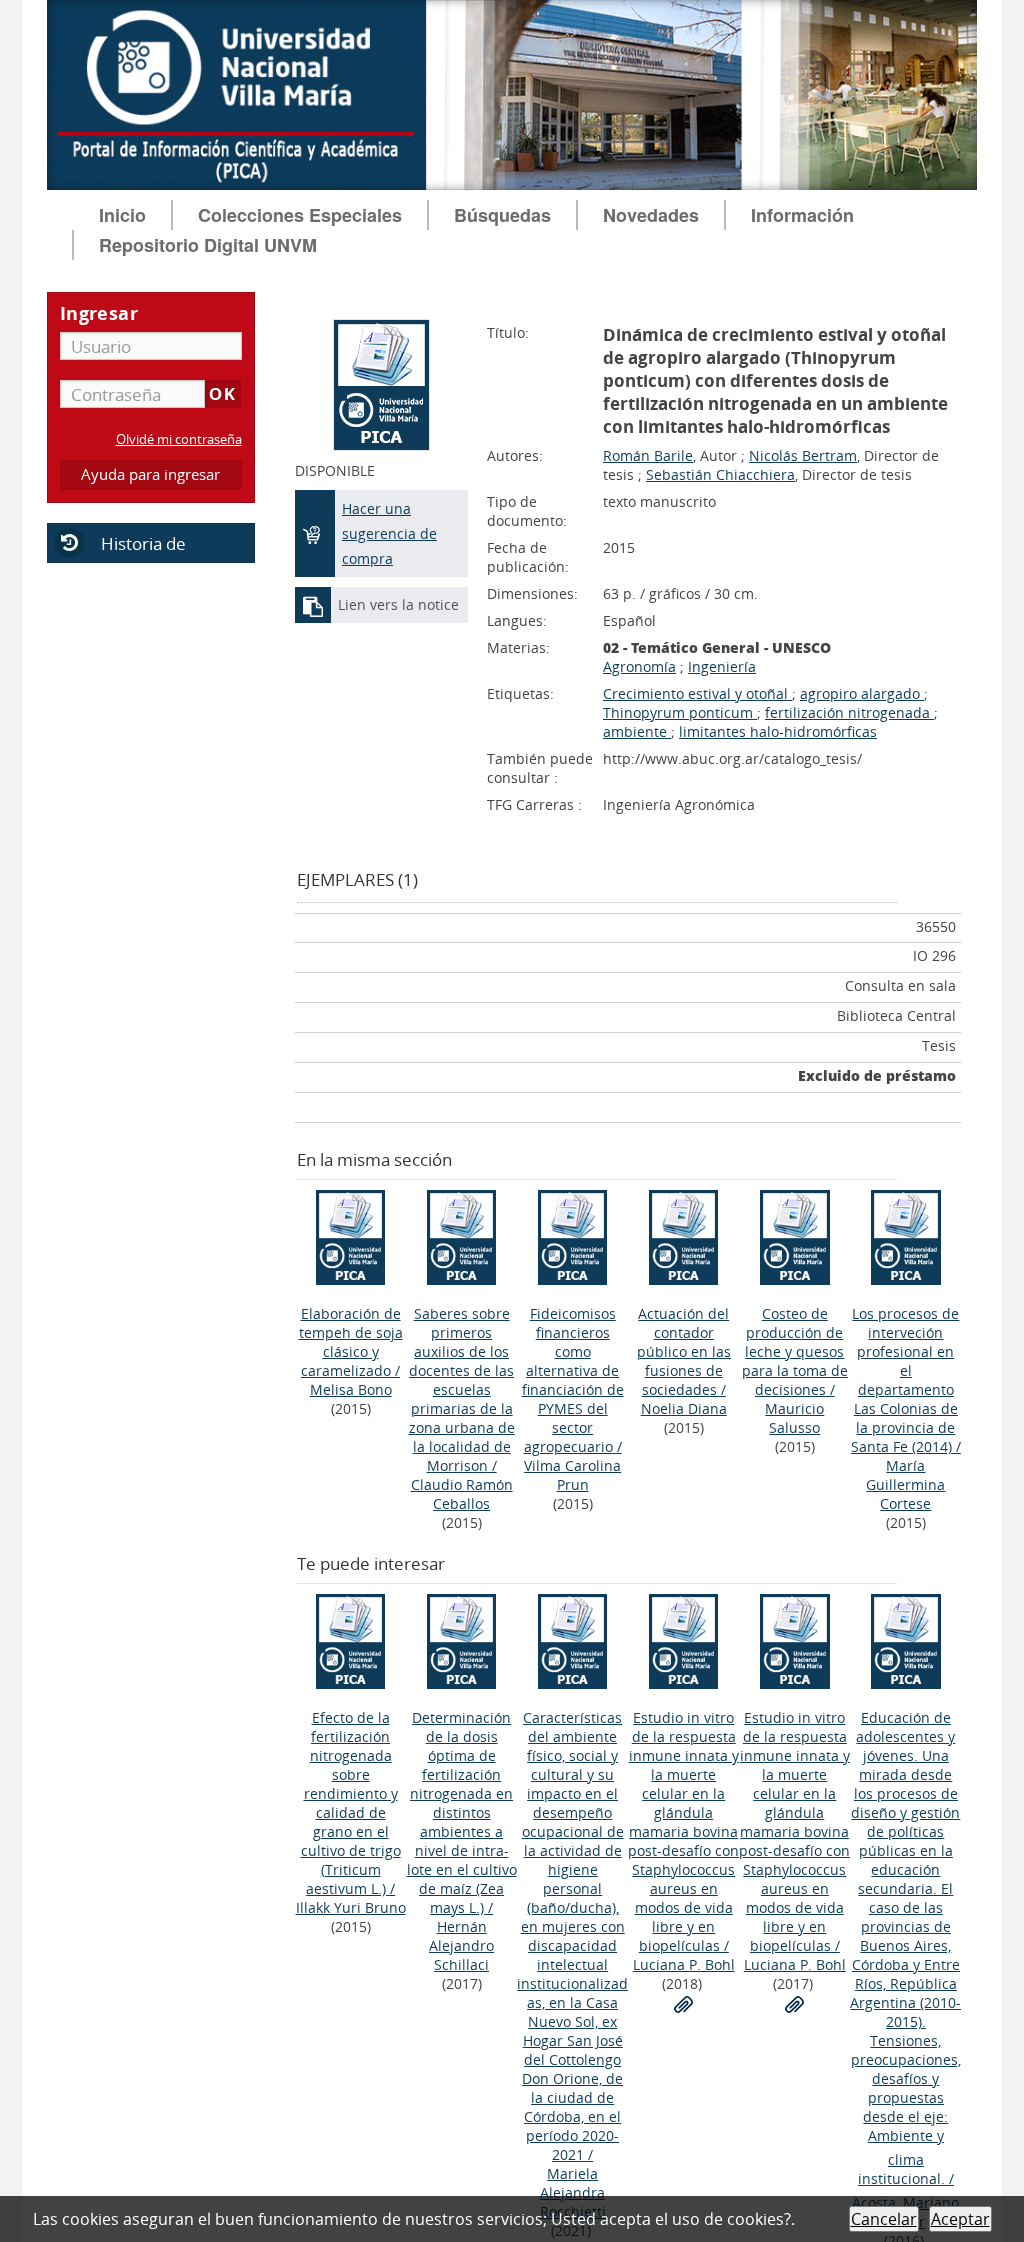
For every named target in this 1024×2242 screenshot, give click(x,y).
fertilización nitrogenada (849, 712)
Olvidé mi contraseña (179, 439)
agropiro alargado (862, 693)
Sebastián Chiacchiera (720, 474)
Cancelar (884, 2219)
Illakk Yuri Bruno (351, 1907)
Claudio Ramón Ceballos (462, 1494)
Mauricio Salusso (794, 1418)
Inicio (122, 215)
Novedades (651, 215)
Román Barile (648, 455)
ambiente (637, 731)
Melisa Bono (351, 1389)
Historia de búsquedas (117, 556)
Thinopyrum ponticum (680, 712)
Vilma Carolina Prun (572, 1475)
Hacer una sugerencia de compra (389, 533)
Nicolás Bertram (803, 455)
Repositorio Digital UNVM (208, 245)
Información (802, 215)
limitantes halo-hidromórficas (778, 731)
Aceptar (960, 2219)
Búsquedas (502, 215)
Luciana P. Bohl (684, 1964)
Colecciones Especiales (300, 215)
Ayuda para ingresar (150, 474)
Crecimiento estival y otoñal (697, 693)
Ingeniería (722, 666)
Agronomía (639, 666)
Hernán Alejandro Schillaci (461, 1945)
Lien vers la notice (398, 604)
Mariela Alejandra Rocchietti (573, 2192)
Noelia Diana (684, 1408)
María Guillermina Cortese (905, 1484)
